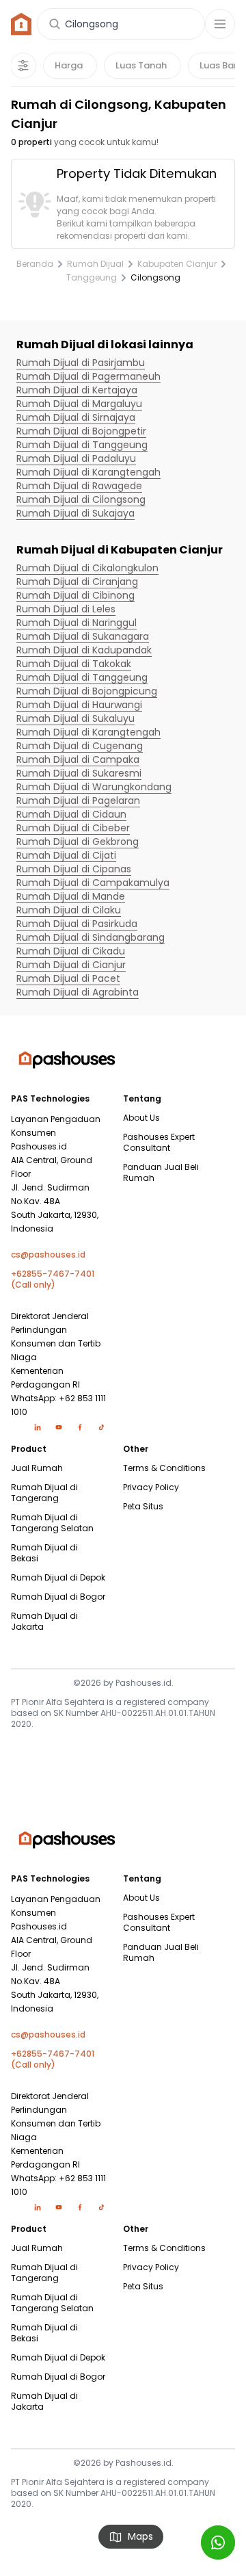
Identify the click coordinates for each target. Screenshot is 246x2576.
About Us (141, 1118)
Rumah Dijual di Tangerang (44, 1493)
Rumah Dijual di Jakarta (44, 1622)
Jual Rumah (37, 1468)
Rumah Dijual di (81, 363)
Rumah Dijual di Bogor (58, 1597)
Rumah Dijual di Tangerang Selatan (52, 1523)
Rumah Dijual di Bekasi (44, 1553)
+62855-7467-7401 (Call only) (53, 1279)
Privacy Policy (151, 1487)
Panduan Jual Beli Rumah (161, 1173)
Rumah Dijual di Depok (58, 1578)
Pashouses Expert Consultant (159, 1143)
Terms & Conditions (164, 1468)
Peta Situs (143, 1507)
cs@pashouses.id (48, 1255)
